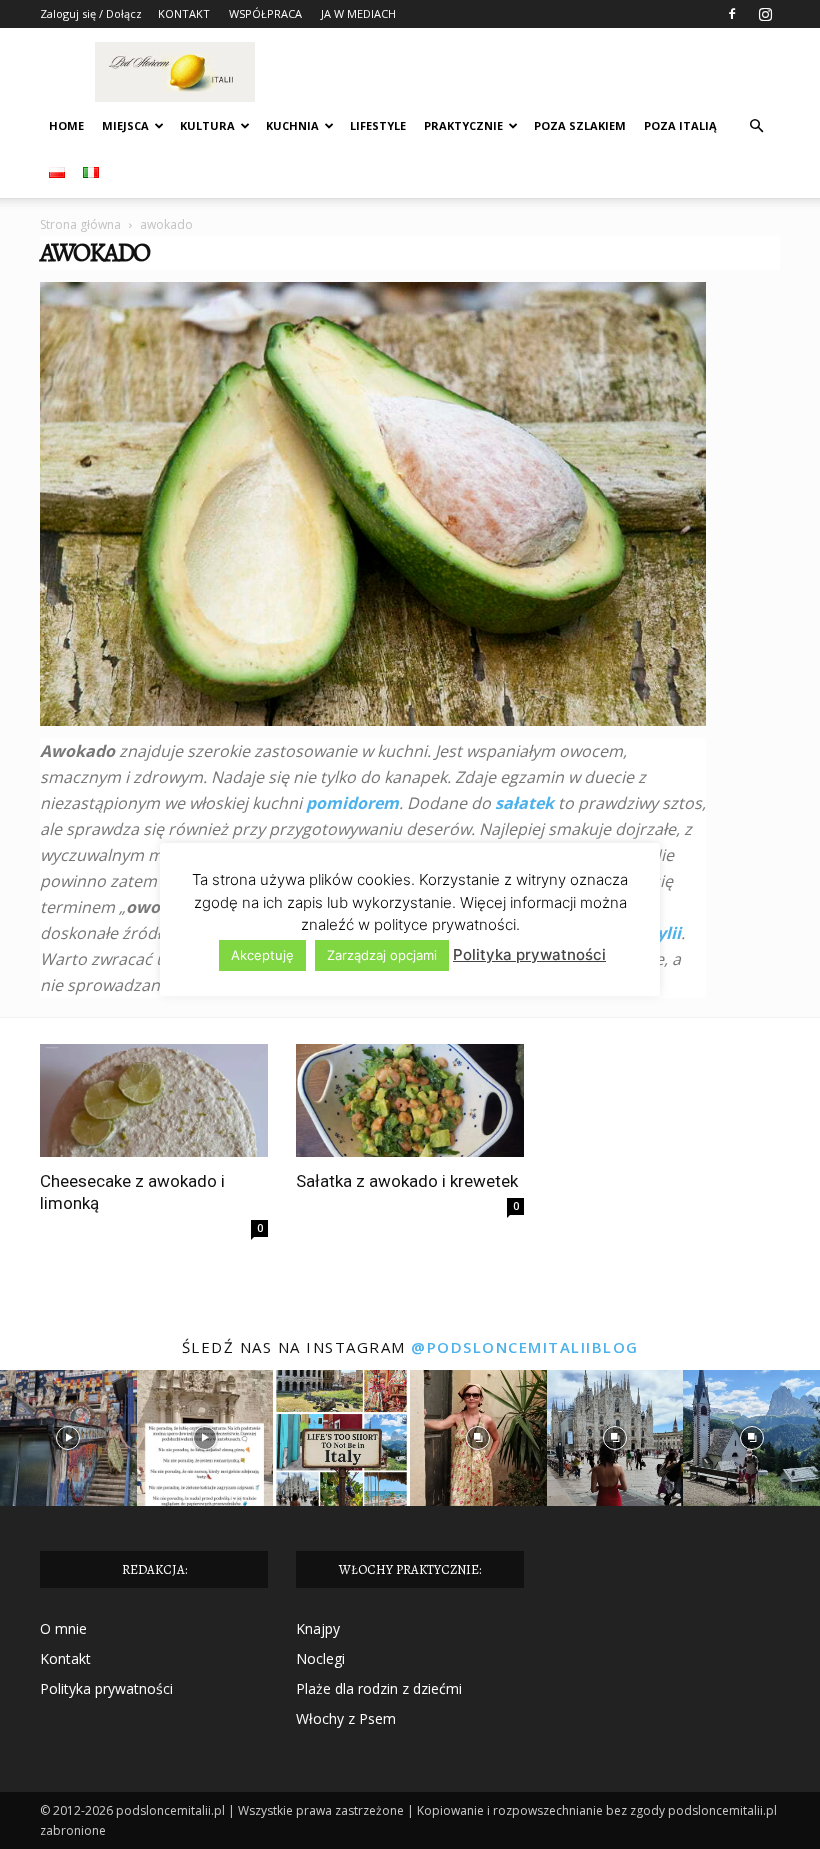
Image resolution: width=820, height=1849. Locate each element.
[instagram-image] (68, 1438)
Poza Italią (680, 125)
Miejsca (125, 125)
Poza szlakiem (580, 125)
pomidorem (352, 803)
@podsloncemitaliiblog (525, 1347)
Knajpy (318, 1628)
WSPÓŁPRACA (265, 13)
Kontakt (65, 1658)
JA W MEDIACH (358, 13)
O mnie (63, 1628)
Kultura (207, 125)
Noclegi (320, 1658)
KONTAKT (184, 13)
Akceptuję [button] (262, 955)
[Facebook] (732, 14)
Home (66, 125)
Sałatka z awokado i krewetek (407, 1181)
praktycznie (463, 125)
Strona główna (80, 224)
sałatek (524, 803)
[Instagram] (765, 14)
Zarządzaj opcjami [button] (382, 955)
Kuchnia (292, 125)
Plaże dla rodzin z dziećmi (379, 1688)
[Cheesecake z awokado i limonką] (154, 1100)
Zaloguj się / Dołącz (91, 13)
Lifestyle (378, 125)
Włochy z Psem (346, 1718)
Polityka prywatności (106, 1688)
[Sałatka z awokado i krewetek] (410, 1100)
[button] (756, 126)
